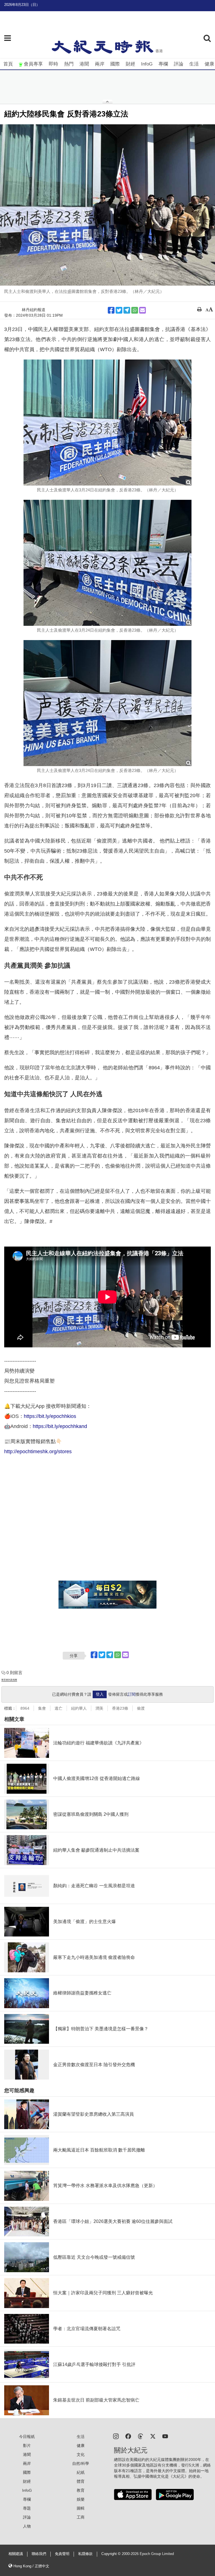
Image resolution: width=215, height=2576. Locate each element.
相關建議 (16, 2554)
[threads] (141, 2436)
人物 (27, 2526)
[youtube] (165, 2436)
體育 (81, 2481)
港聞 (84, 64)
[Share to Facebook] (111, 310)
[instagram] (116, 2436)
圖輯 (81, 2508)
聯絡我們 (39, 2554)
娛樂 (81, 2499)
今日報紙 (27, 2437)
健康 (209, 64)
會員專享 (33, 64)
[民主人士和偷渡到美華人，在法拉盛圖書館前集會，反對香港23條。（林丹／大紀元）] (107, 205)
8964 (25, 1708)
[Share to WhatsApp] (135, 310)
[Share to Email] (142, 310)
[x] (153, 2436)
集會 (42, 1708)
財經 (130, 64)
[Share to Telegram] (127, 310)
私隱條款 (85, 2554)
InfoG (147, 64)
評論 (179, 64)
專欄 (163, 64)
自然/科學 (81, 2463)
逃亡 (59, 1708)
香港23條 (120, 1708)
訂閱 (132, 1694)
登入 (100, 1694)
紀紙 (81, 2472)
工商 (81, 2517)
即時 (53, 64)
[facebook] (128, 2436)
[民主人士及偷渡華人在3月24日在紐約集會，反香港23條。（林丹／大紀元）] (107, 423)
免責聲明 (62, 2554)
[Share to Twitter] (119, 310)
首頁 (8, 64)
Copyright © (112, 2554)
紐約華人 (79, 1708)
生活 (194, 64)
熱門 (69, 64)
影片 (27, 2446)
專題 (27, 2508)
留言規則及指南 (9, 1680)
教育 (81, 2490)
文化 (81, 2454)
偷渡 (141, 1708)
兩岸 (100, 64)
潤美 (99, 1708)
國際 (115, 64)
